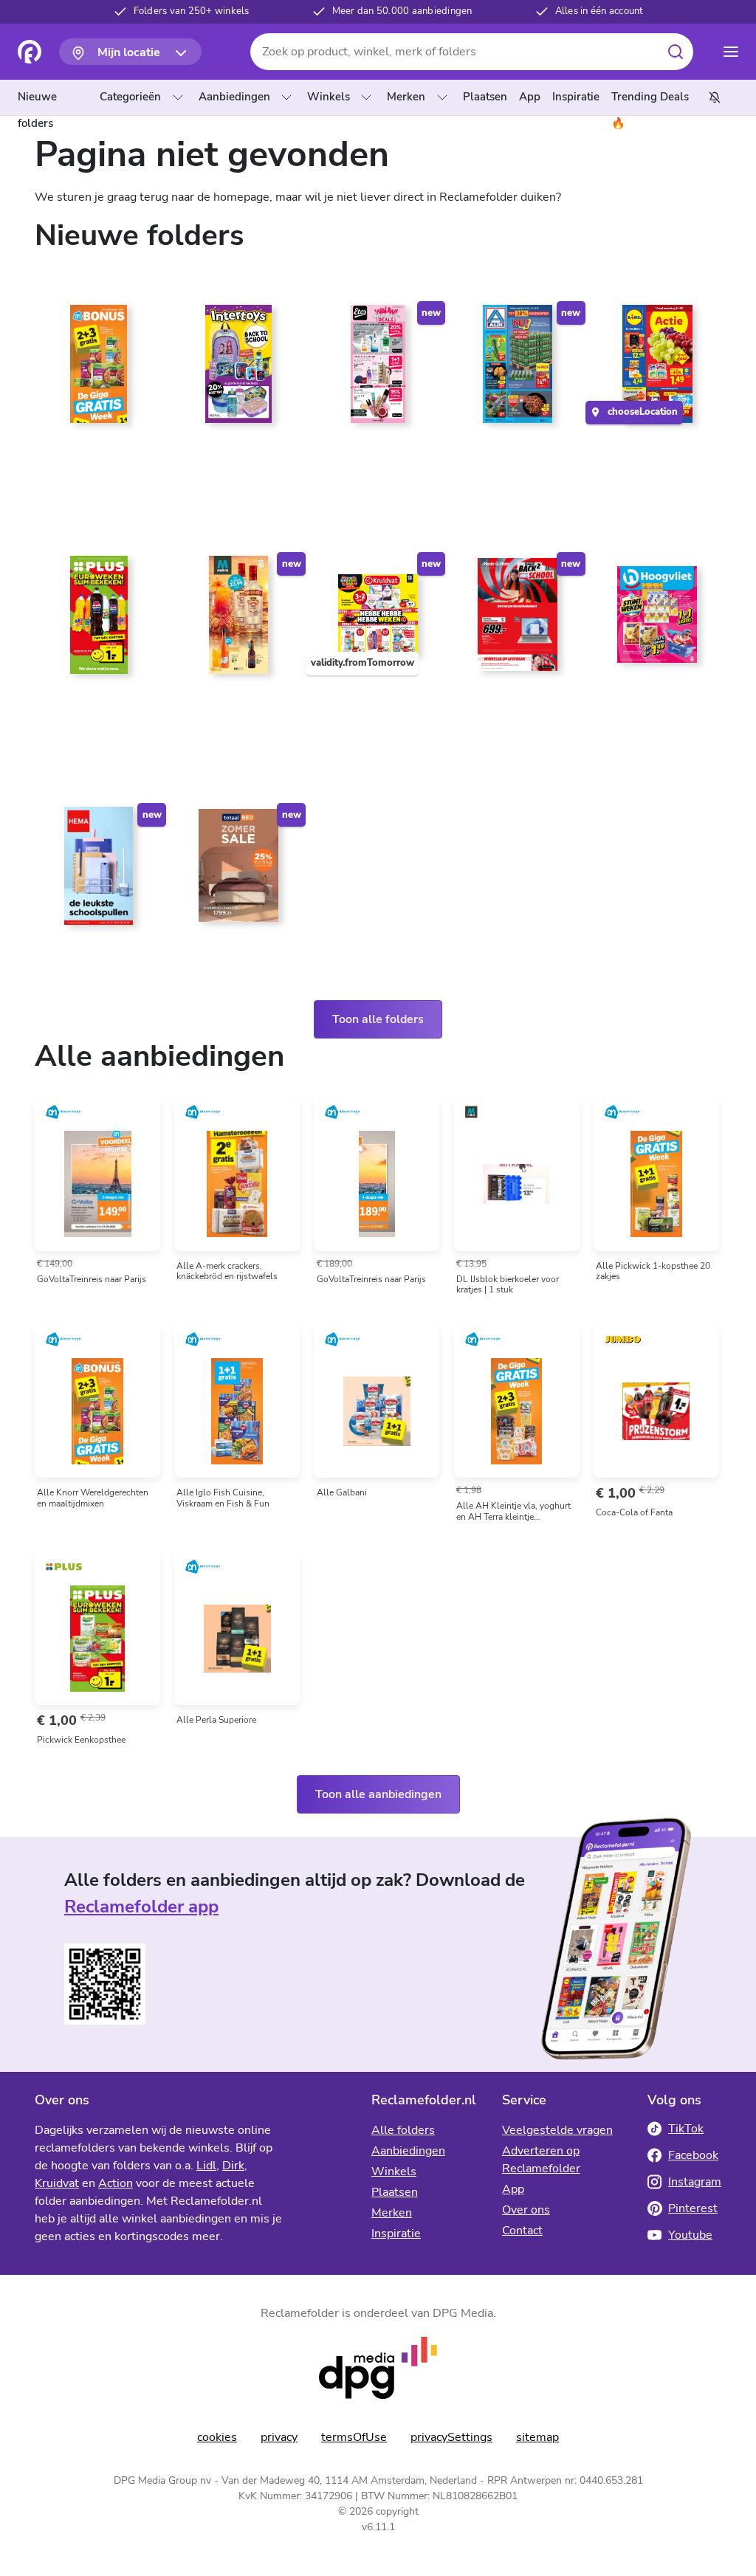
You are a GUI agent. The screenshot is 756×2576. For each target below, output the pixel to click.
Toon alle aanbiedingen (378, 1794)
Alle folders (403, 2130)
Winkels (329, 97)
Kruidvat (57, 2183)
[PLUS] (99, 621)
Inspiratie (396, 2234)
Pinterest (693, 2208)
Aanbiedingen (234, 97)
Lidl (206, 2166)
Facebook (693, 2155)
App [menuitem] (530, 97)
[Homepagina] (30, 52)
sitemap (537, 2437)
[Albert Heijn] (99, 370)
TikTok (686, 2129)
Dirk (233, 2166)
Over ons (526, 2210)
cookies (217, 2437)
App (513, 2189)
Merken (406, 97)
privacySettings (451, 2437)
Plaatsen (395, 2192)
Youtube (690, 2235)
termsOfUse (354, 2437)
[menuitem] (56, 97)
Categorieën (130, 97)
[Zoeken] (676, 52)
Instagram (695, 2182)
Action (116, 2183)
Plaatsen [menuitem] (485, 97)
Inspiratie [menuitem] (576, 97)
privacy (279, 2437)
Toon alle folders (378, 1019)
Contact (522, 2231)
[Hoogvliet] (657, 621)
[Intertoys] (238, 370)
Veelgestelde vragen (557, 2130)
